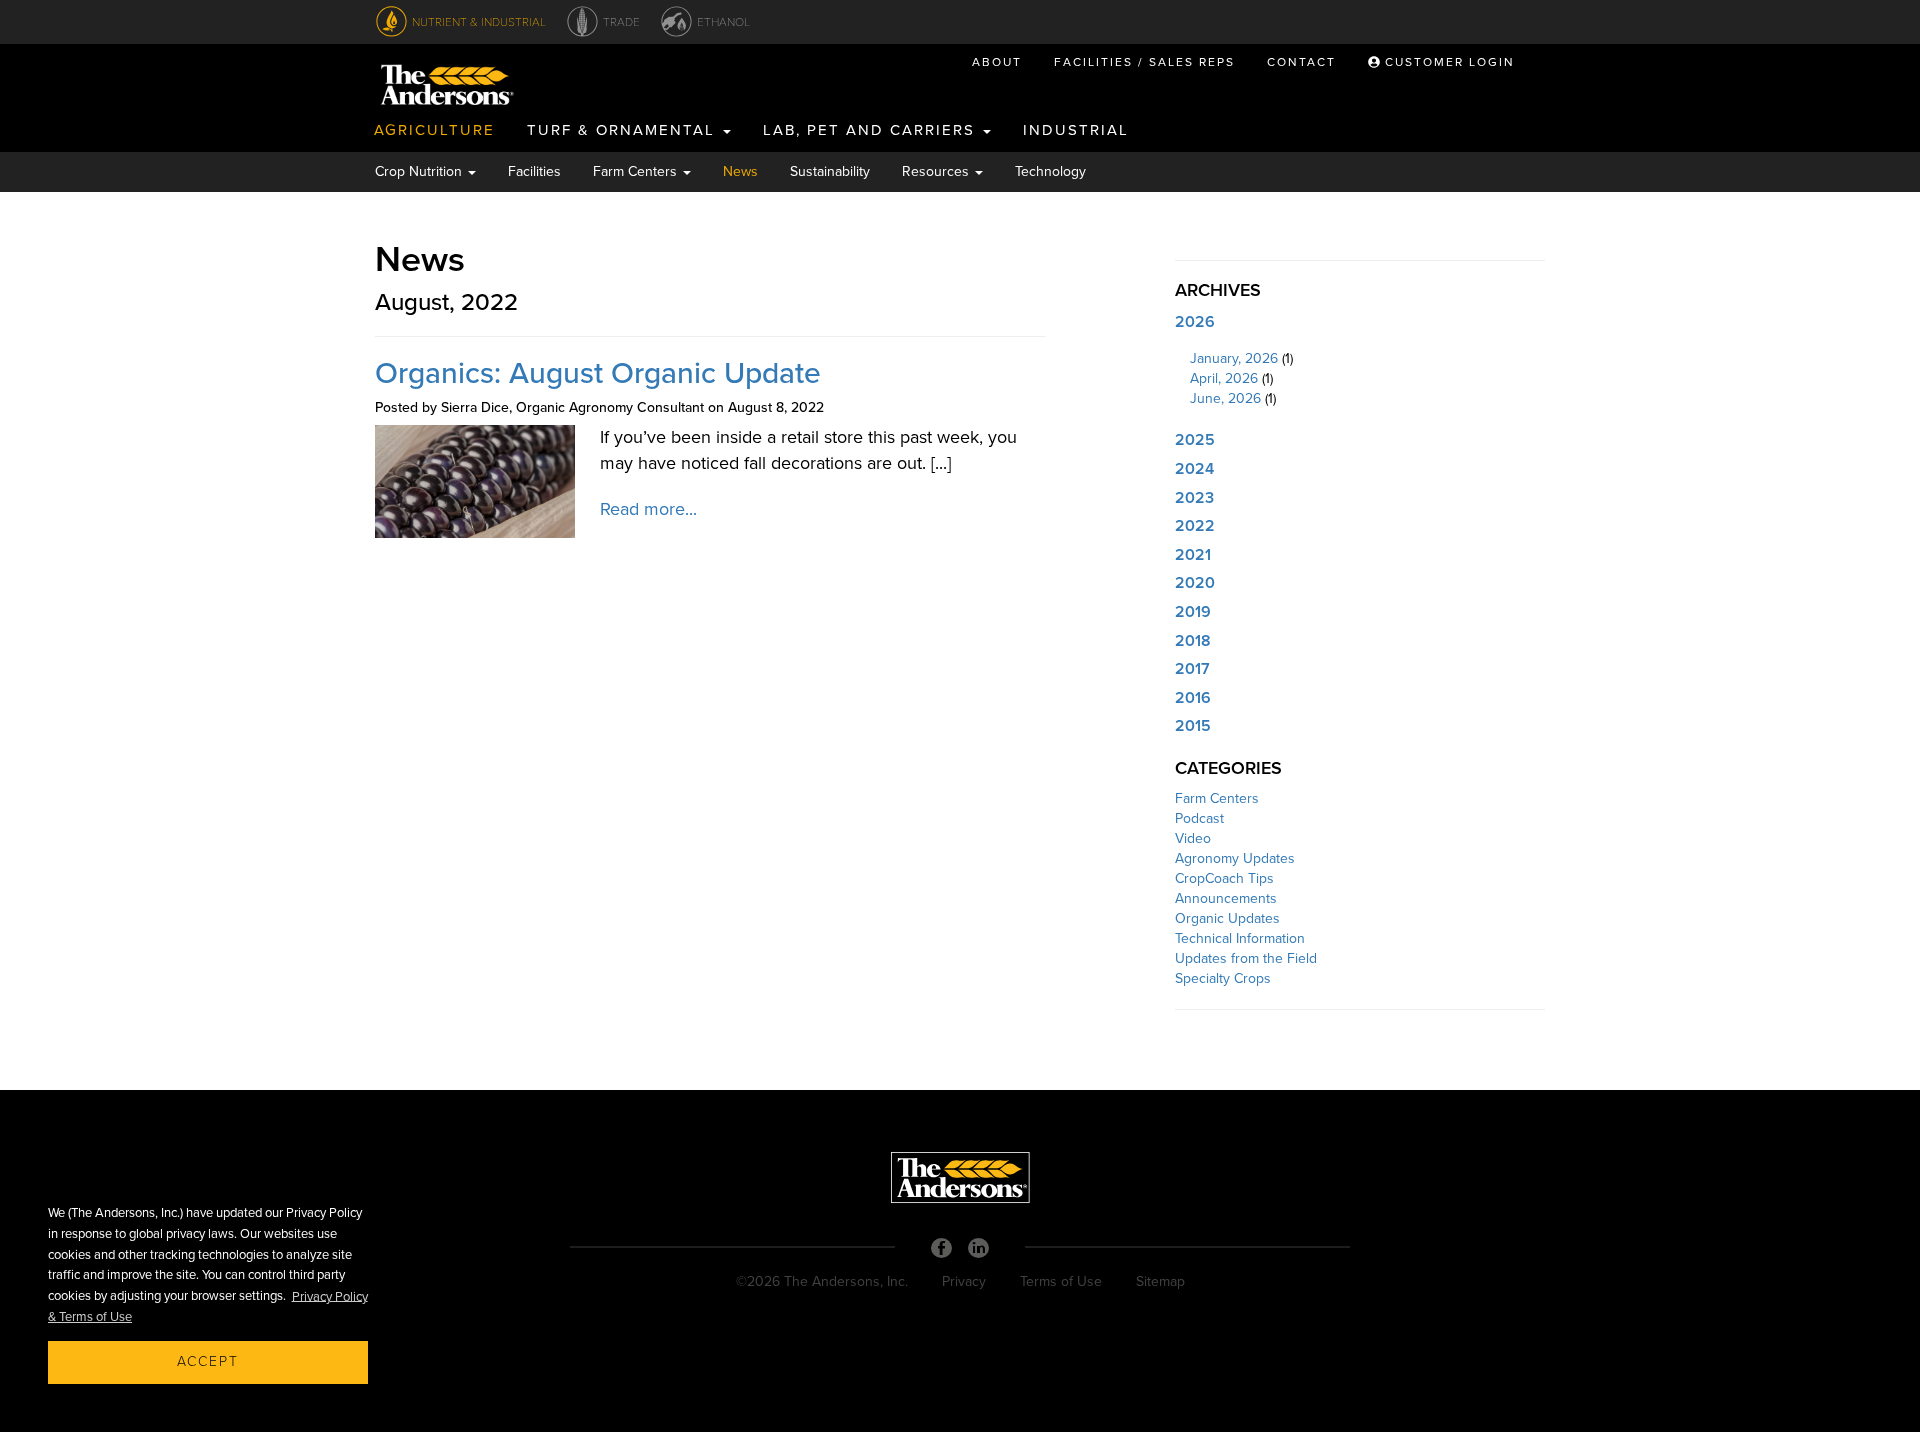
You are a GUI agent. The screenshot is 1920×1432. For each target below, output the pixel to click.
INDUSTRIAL (1076, 130)
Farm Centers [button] (637, 171)
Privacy (964, 1281)
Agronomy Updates (1235, 858)
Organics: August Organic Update (598, 373)
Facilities (534, 171)
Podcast (1199, 818)
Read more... (648, 509)
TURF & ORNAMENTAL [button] (624, 130)
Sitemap (1160, 1281)
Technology (1050, 171)
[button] (1360, 323)
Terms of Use (1061, 1281)
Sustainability (830, 171)
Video (1193, 838)
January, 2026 (1234, 358)
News (740, 171)
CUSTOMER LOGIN (1447, 62)
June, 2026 (1225, 398)
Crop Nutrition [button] (420, 171)
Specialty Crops (1223, 978)
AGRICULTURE (434, 130)
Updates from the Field (1246, 958)
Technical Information (1240, 938)
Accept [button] (208, 1361)
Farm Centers (1217, 798)
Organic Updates (1227, 918)
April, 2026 (1224, 378)
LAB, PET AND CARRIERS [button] (872, 130)
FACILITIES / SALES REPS (1144, 62)
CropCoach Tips (1224, 878)
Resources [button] (937, 171)
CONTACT (1301, 62)
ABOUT (997, 62)
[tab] (1360, 323)
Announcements (1226, 898)
